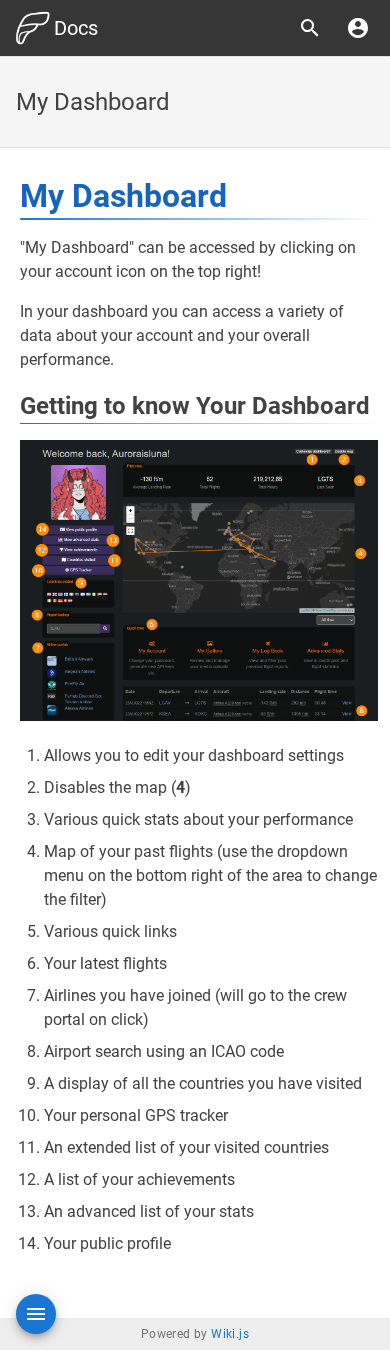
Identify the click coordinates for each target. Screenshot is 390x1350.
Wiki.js (230, 1334)
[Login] (358, 28)
